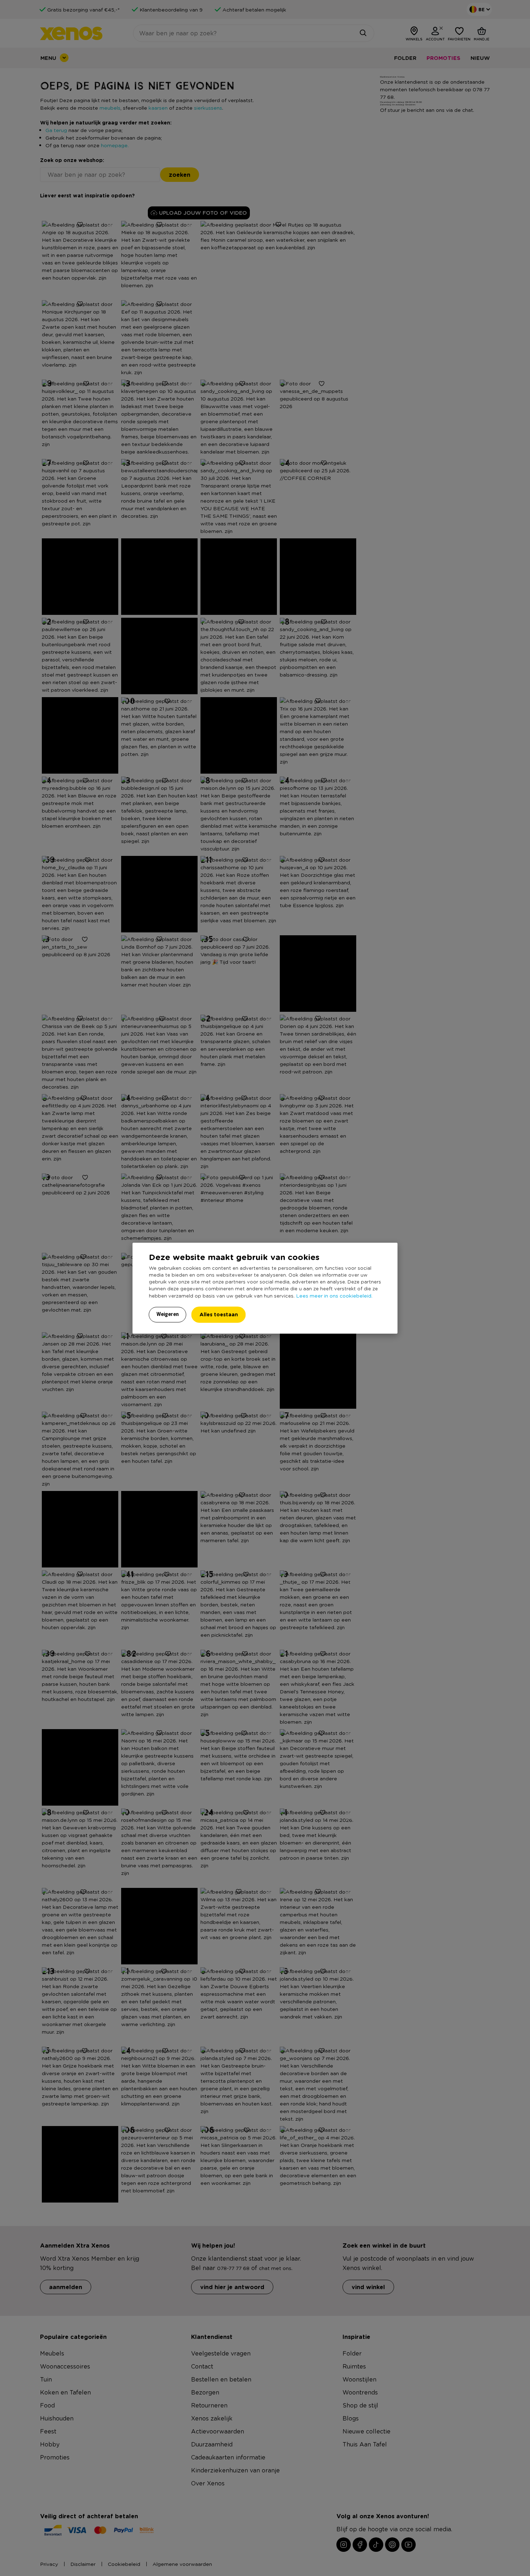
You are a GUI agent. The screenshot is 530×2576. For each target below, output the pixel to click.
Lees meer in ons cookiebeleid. (334, 1295)
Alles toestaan (219, 1314)
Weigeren (168, 1314)
